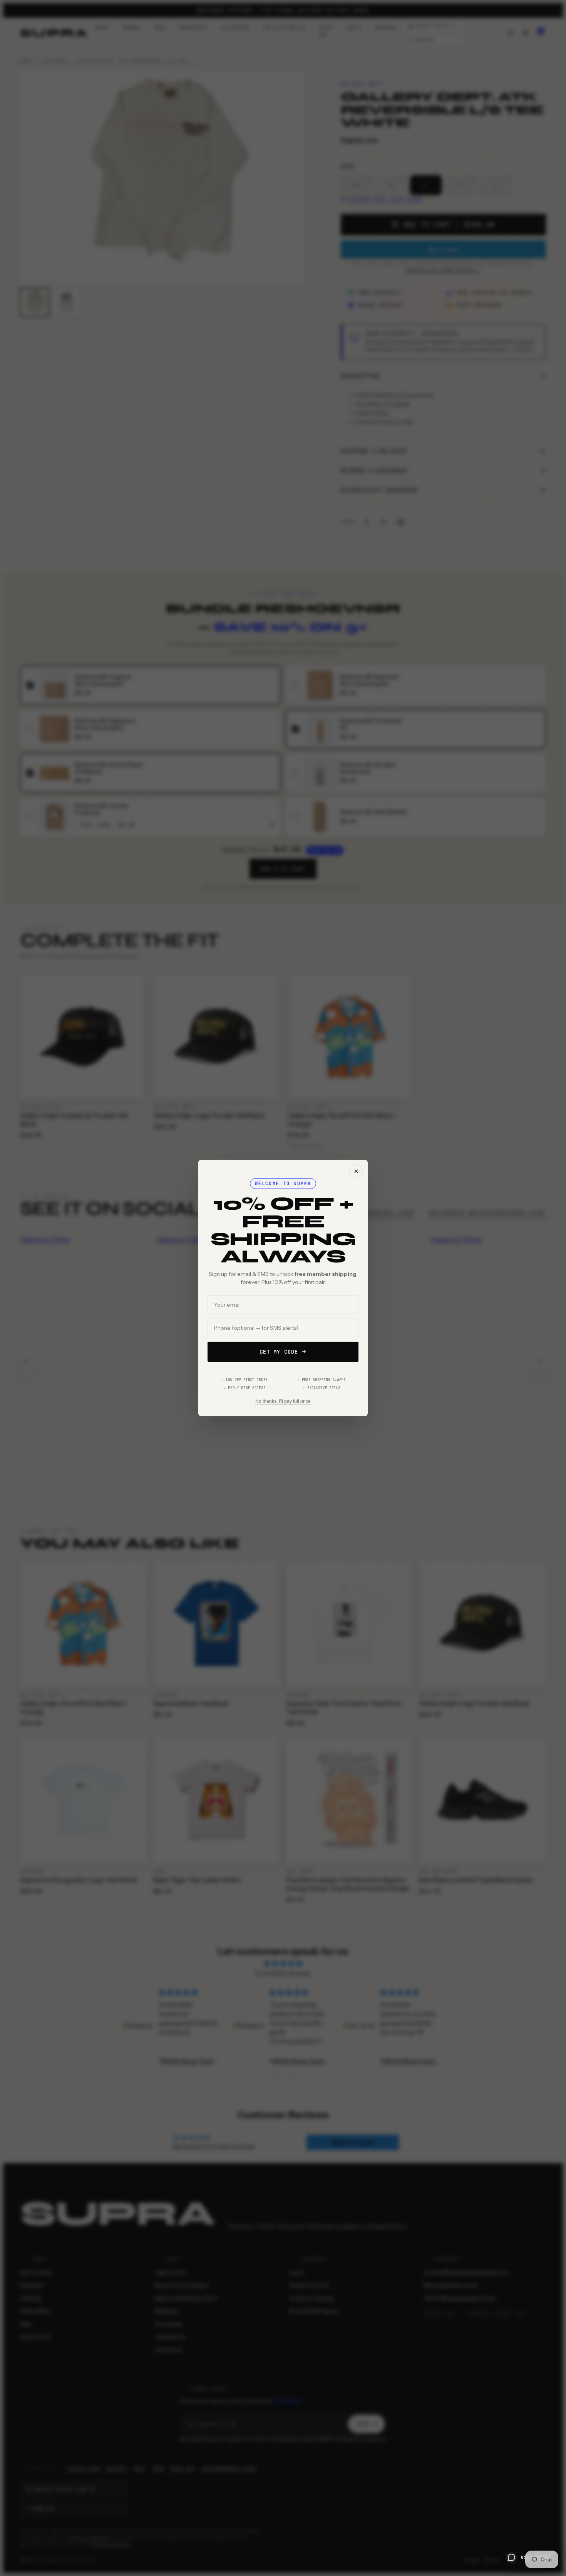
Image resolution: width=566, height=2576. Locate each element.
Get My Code (279, 1352)
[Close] (356, 1171)
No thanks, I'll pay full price (283, 1401)
